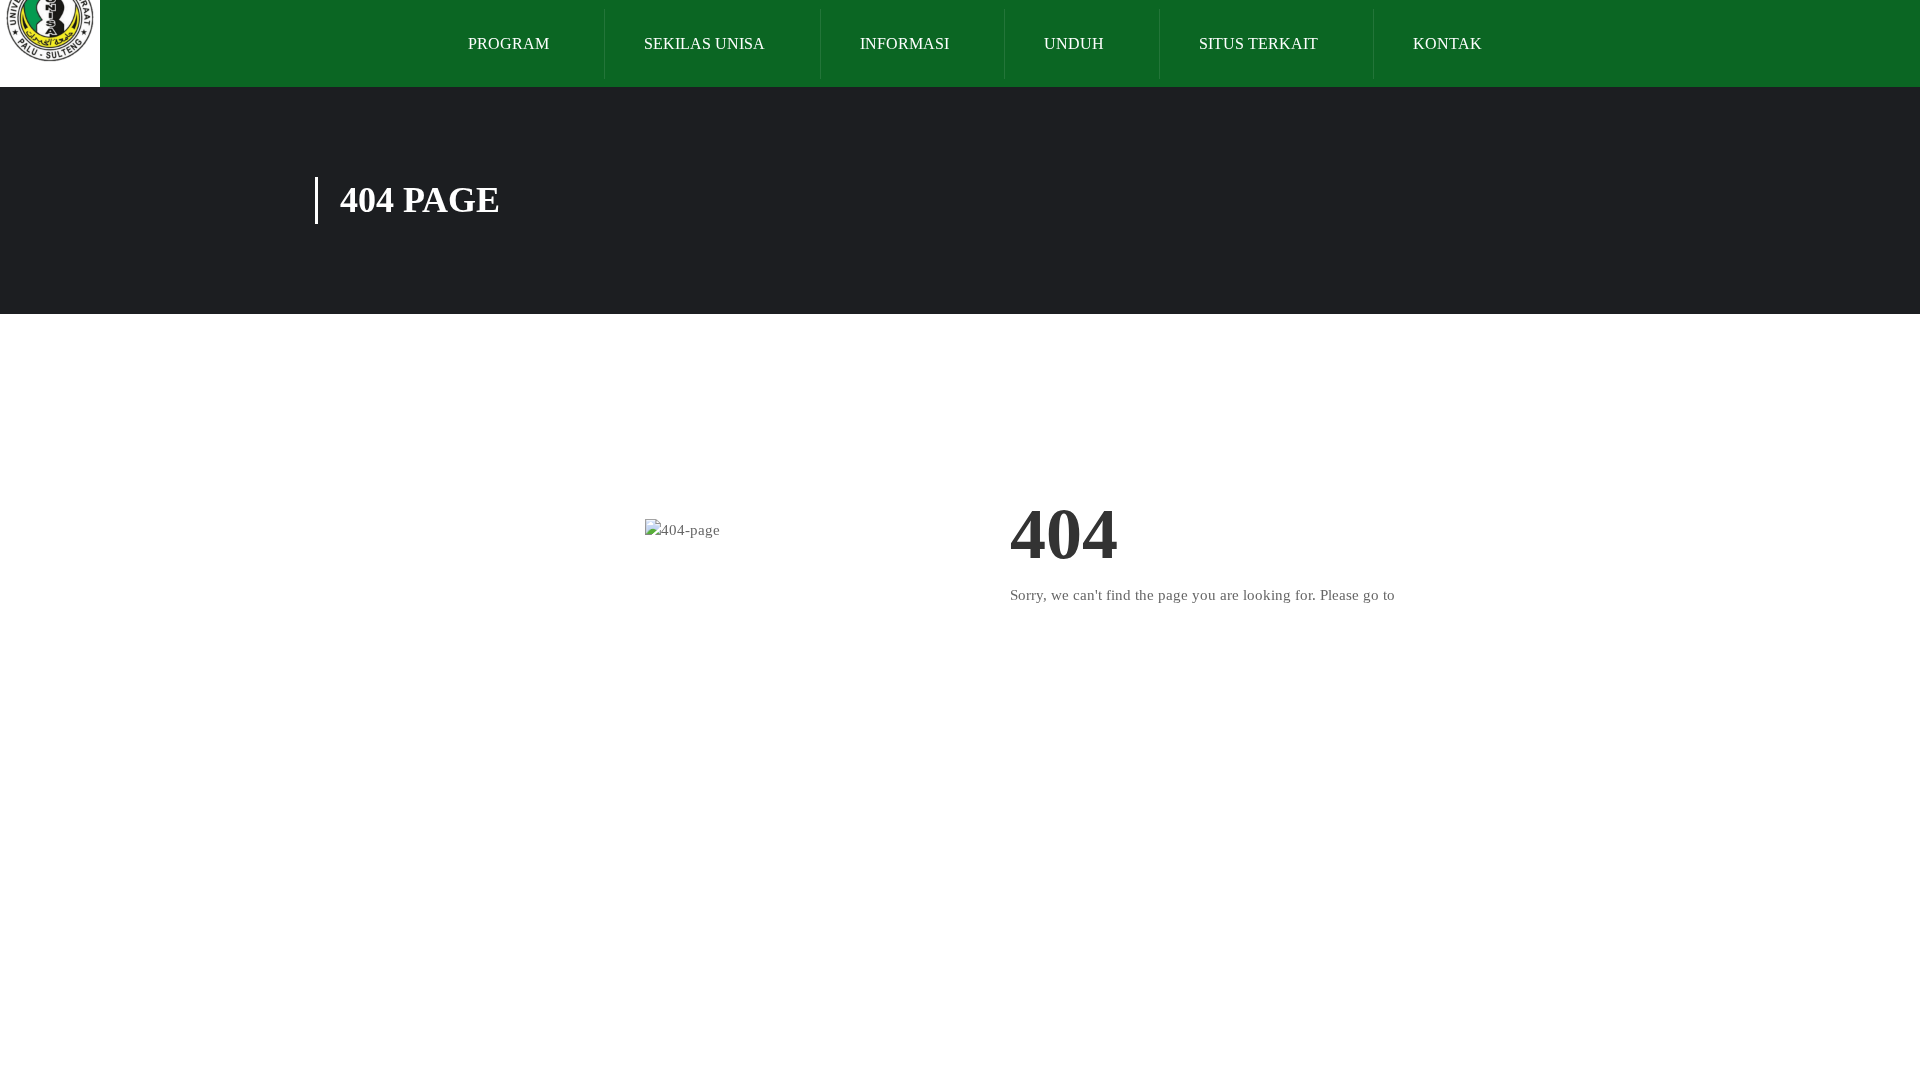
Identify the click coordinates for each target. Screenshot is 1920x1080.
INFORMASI (904, 43)
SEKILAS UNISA (704, 43)
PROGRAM (508, 43)
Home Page (1435, 595)
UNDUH (1074, 43)
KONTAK (1447, 43)
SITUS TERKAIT (1258, 43)
